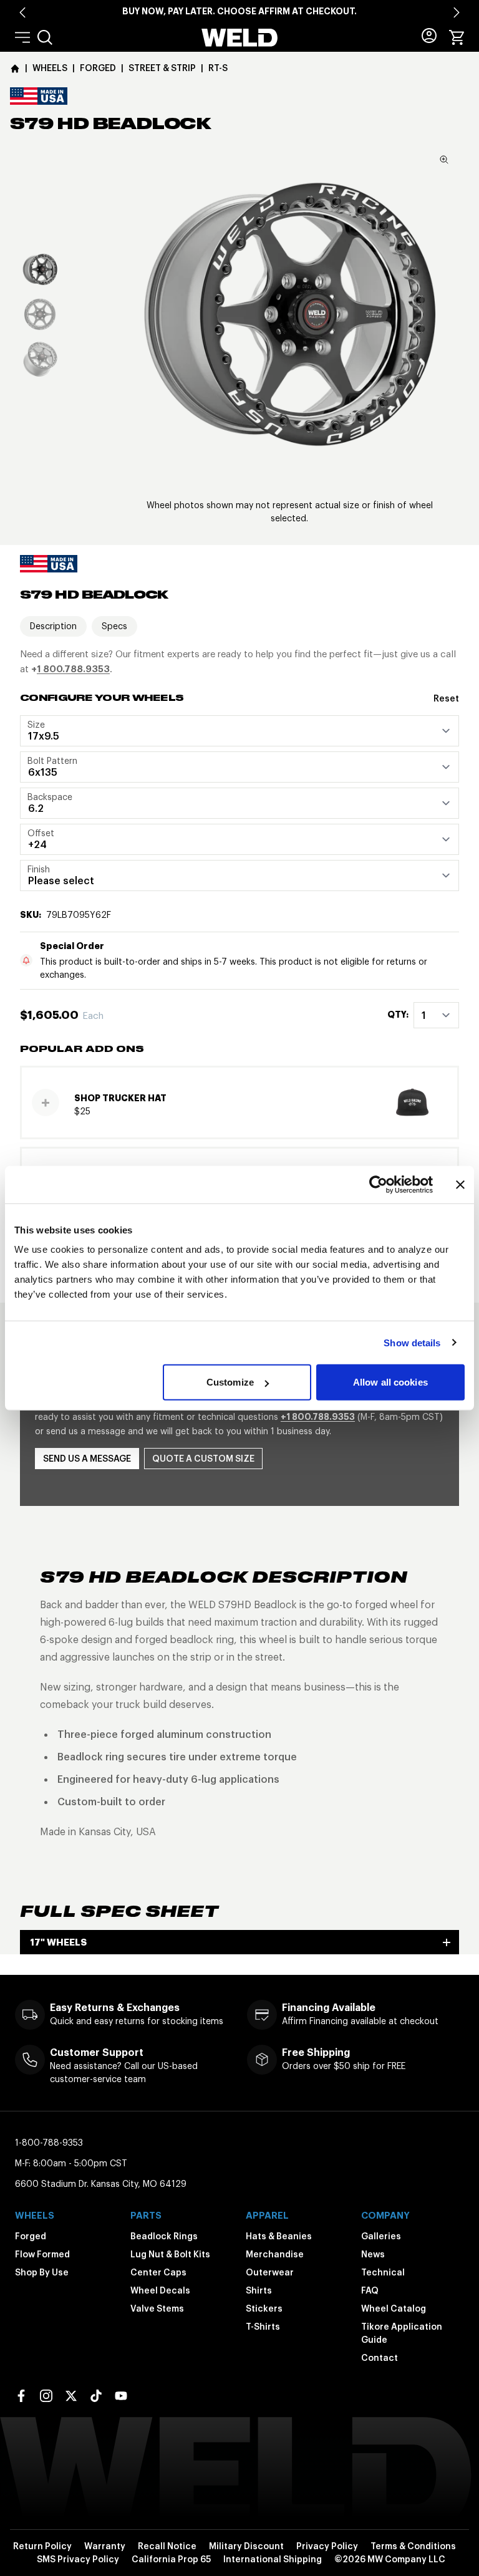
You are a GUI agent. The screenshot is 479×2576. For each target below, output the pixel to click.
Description (53, 626)
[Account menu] (429, 36)
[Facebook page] (21, 2396)
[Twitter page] (71, 2396)
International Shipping (273, 2559)
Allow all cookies (390, 1382)
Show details (412, 1342)
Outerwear (270, 2272)
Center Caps (158, 2272)
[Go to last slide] (22, 12)
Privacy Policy (327, 2546)
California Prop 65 (171, 2559)
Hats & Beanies (279, 2236)
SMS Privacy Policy (78, 2559)
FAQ (370, 2290)
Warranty (105, 2546)
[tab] (40, 269)
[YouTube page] (121, 2396)
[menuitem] (45, 37)
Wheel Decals (160, 2290)
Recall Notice (167, 2546)
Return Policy (42, 2546)
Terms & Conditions (413, 2546)
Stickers (264, 2308)
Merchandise (275, 2254)
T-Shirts (263, 2327)
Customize (230, 1382)
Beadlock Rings (164, 2236)
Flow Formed (42, 2254)
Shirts (259, 2290)
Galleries (381, 2236)
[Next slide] (457, 12)
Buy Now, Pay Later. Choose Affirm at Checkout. (239, 11)
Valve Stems (157, 2308)
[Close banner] (460, 1184)
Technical (383, 2272)
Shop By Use (42, 2272)
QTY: (398, 1015)
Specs (114, 626)
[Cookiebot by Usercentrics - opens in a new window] (378, 1184)
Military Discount (246, 2546)
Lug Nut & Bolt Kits (170, 2254)
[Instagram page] (46, 2396)
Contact (380, 2358)
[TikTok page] (96, 2396)
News (373, 2254)
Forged (31, 2236)
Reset (446, 698)
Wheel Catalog (394, 2308)
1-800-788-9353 (49, 2143)
